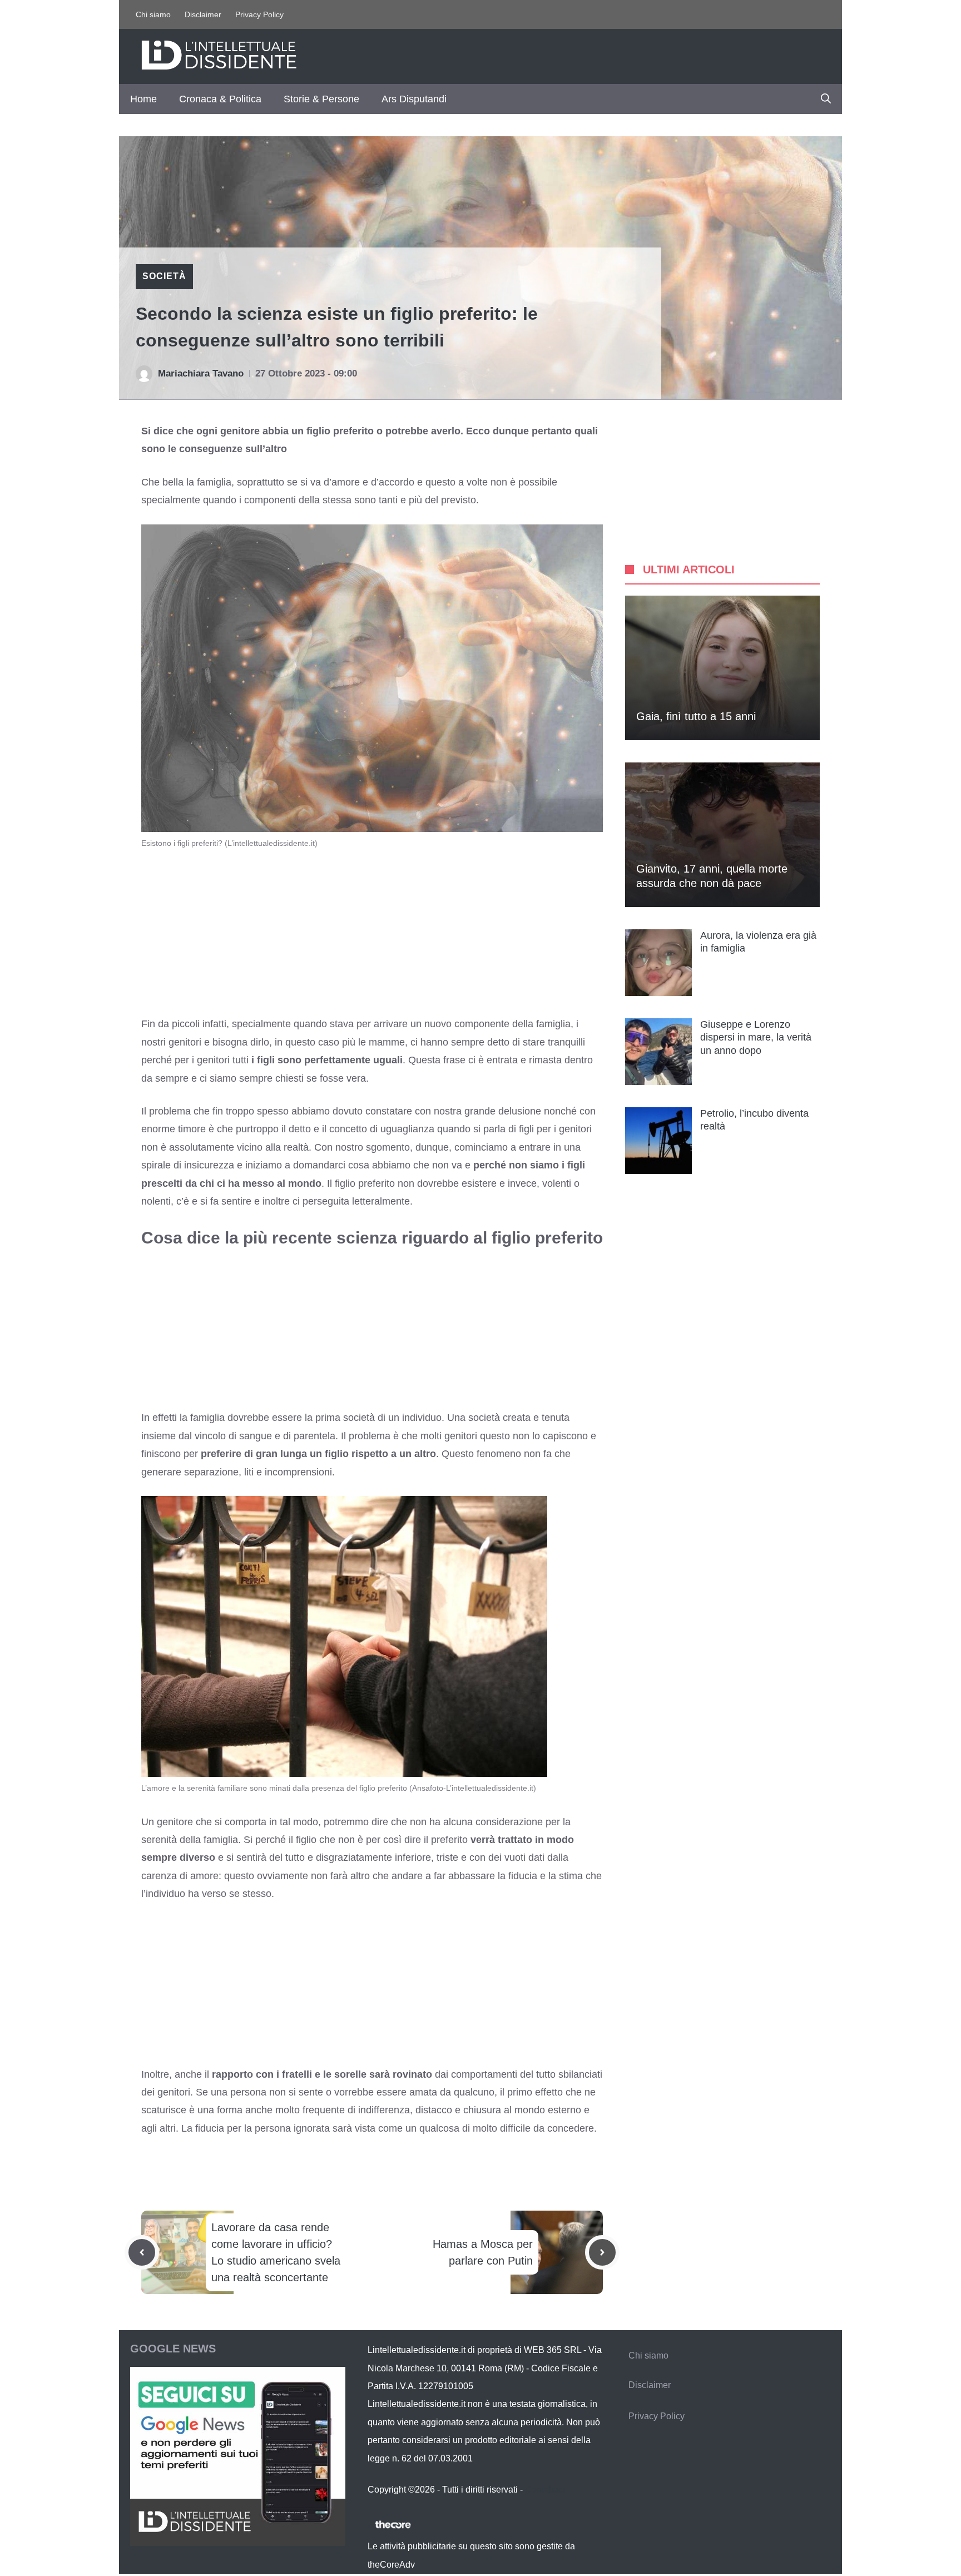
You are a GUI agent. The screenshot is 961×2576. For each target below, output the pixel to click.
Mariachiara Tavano (201, 373)
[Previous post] (142, 2252)
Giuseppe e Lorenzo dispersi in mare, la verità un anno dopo (756, 1037)
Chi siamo (153, 14)
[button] (826, 99)
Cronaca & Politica (220, 99)
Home (143, 99)
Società (164, 276)
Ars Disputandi (414, 99)
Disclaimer (203, 14)
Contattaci (545, 2490)
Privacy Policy (259, 14)
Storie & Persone (321, 99)
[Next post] (602, 2252)
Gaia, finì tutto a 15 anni (696, 716)
